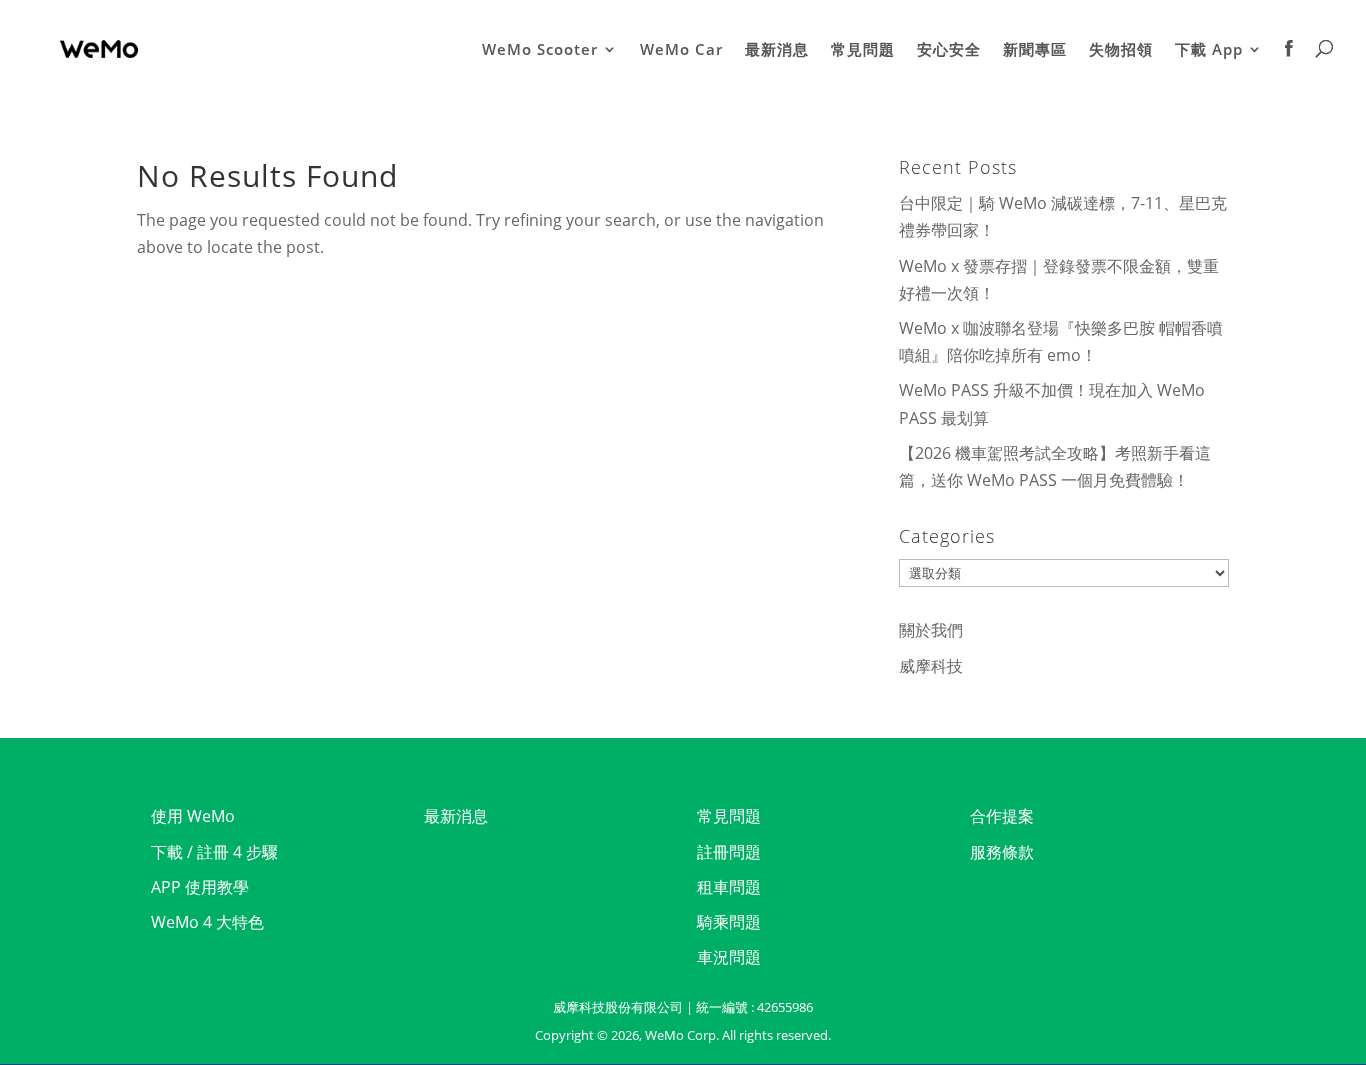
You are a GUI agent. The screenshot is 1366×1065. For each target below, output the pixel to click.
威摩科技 (931, 666)
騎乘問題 (729, 922)
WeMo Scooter (540, 50)
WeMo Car (681, 50)
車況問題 (729, 957)
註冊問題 (729, 852)
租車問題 (729, 887)
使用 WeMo (193, 816)
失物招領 (1121, 50)
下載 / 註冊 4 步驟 (214, 852)
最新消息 (777, 50)
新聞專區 (1035, 50)
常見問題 (863, 50)
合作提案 (1002, 816)
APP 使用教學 (200, 887)
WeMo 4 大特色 (207, 922)
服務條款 (1002, 852)
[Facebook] (1289, 69)
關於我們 (931, 630)
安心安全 (949, 50)
